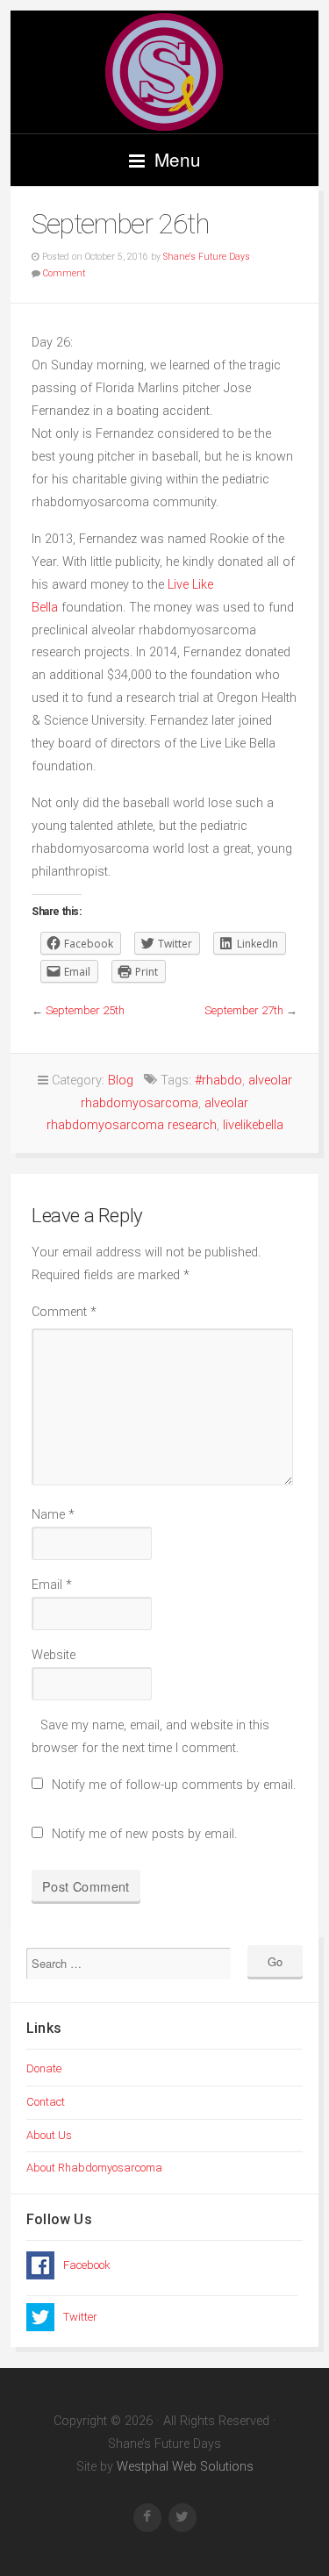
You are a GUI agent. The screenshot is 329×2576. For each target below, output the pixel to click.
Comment (64, 273)
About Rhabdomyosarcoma (94, 2168)
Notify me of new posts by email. (144, 1834)
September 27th (244, 1010)
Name (53, 1515)
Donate (44, 2068)
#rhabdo (218, 1080)
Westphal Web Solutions (183, 2467)
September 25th (85, 1010)
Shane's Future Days (207, 257)
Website (54, 1655)
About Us (49, 2135)
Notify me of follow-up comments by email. (174, 1785)
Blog (121, 1080)
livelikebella (253, 1125)
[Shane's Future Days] (164, 72)
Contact (46, 2102)
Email (52, 1585)
